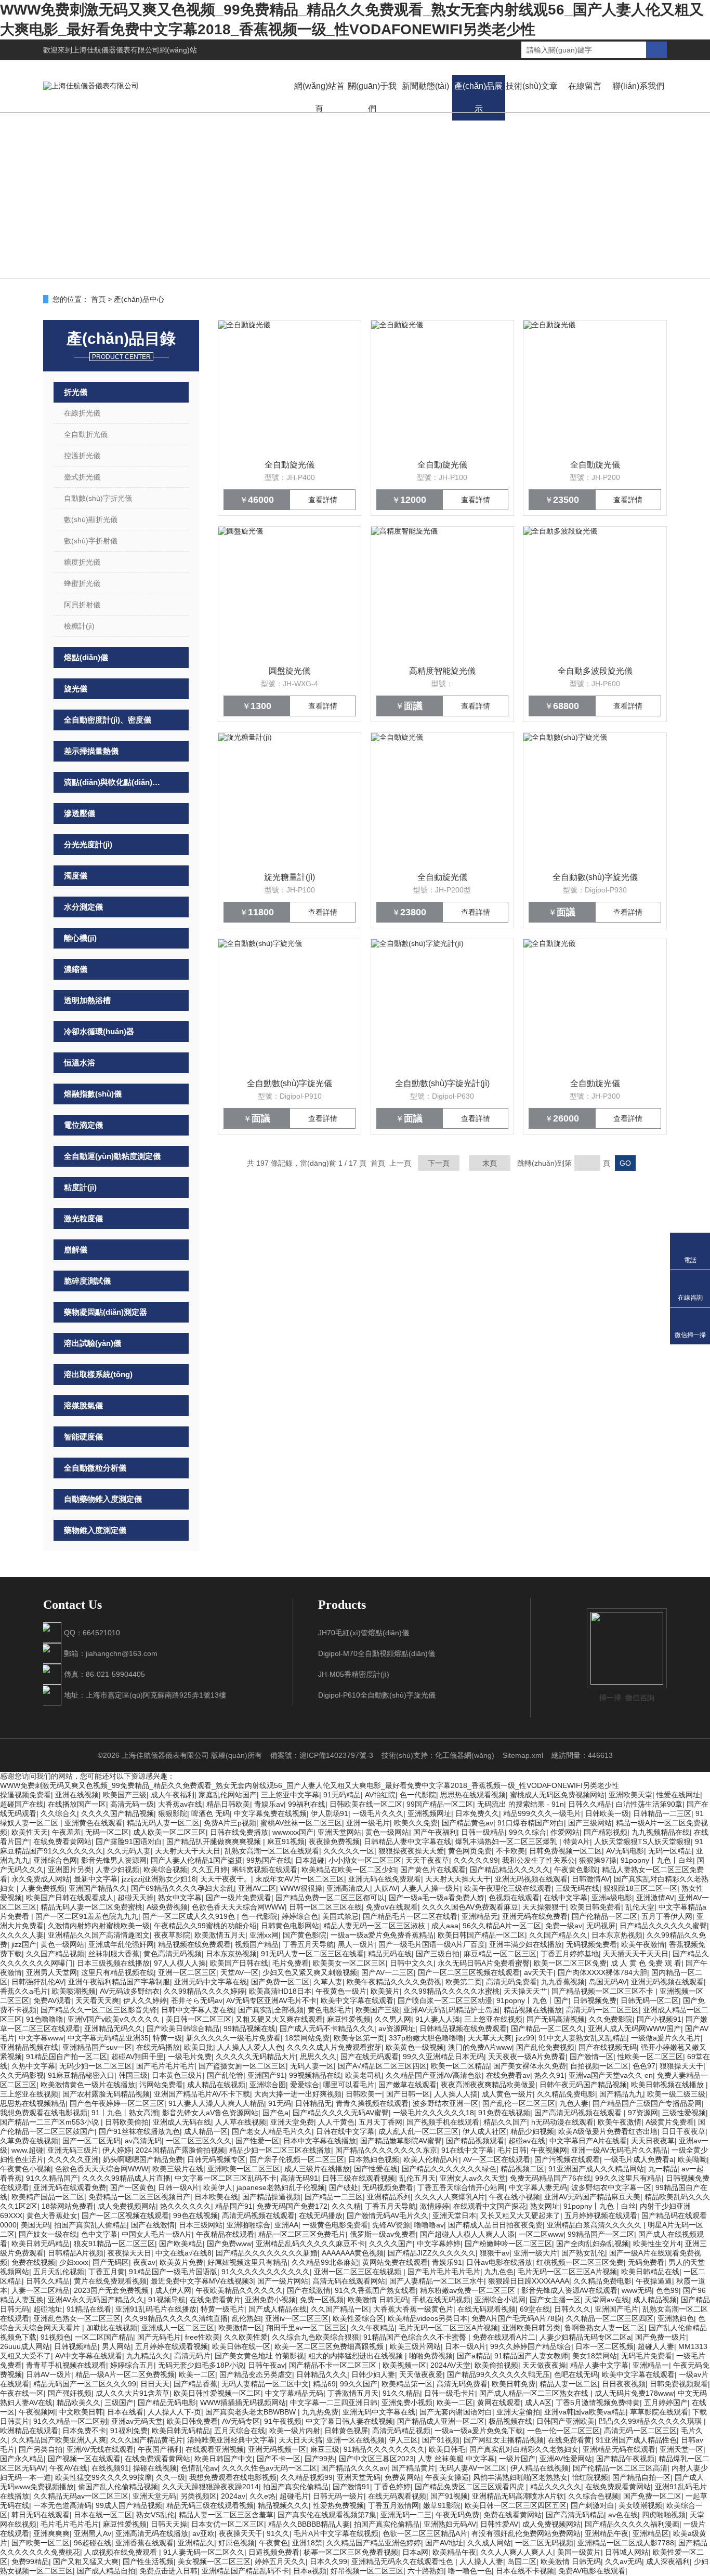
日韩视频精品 (76, 2346)
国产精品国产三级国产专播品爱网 (647, 2103)
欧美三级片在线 (178, 2169)
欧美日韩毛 (447, 2449)
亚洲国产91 (266, 2075)
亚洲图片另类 (70, 1870)
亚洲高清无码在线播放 (152, 2533)
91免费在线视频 (504, 2113)
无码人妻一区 (312, 2066)
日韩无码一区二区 (650, 2000)
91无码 (280, 2103)
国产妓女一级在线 (48, 2234)
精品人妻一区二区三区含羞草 (226, 2515)
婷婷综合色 (300, 1916)
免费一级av (564, 1926)
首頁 (98, 299)
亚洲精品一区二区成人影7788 (626, 2543)
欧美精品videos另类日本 (428, 2318)
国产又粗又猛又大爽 (86, 2561)
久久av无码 (623, 2561)
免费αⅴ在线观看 (392, 1907)
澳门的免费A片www (480, 2047)
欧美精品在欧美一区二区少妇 (349, 1870)
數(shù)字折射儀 (91, 541)
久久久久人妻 (22, 1935)
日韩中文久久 (412, 1963)
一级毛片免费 (190, 2057)
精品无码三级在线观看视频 (210, 2505)
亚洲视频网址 (429, 1813)
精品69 (324, 2384)
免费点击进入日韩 (168, 2571)
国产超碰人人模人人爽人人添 (467, 2234)
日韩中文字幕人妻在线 (198, 2010)
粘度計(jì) (80, 1187)
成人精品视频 (655, 2300)
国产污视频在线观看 (567, 2159)
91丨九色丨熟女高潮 (125, 2113)
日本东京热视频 (617, 1935)
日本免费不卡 (84, 2431)
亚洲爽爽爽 (51, 2533)
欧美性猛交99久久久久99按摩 (103, 2477)
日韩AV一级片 (49, 2374)
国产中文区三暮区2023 (376, 2459)
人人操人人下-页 (174, 2412)
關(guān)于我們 (372, 97)
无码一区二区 (107, 1832)
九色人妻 (574, 2103)
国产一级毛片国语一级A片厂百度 (432, 1944)
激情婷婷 (435, 2206)
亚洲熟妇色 (676, 2318)
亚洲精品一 (651, 2365)
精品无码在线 (390, 1954)
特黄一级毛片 (222, 2309)
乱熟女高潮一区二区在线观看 (272, 1851)
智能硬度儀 (83, 1437)
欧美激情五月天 (220, 1935)
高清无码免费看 (511, 1982)
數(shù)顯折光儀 (91, 519)
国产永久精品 (22, 2459)
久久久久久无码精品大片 (256, 2057)
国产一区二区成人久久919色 (190, 1916)
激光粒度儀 (83, 1218)
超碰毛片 (294, 2496)
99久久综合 (528, 1832)
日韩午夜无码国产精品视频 (583, 2085)
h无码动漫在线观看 (562, 2122)
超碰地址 (48, 2309)
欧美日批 (199, 2047)
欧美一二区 (197, 2374)
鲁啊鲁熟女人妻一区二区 (604, 2328)
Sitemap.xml (523, 1755)
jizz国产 (24, 1944)
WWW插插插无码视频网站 (243, 2403)
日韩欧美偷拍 (127, 2122)
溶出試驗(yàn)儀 (93, 1343)
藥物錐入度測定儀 (95, 1530)
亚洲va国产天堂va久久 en (611, 2075)
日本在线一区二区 (103, 2515)
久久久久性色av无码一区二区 (269, 2468)
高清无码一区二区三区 (602, 2010)
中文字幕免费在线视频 (270, 1813)
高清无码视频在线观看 (258, 2215)
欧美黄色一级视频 (415, 2047)
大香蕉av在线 (180, 1804)
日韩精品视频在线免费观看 (463, 2028)
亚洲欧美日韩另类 (531, 2328)
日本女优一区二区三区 (228, 2524)
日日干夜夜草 (683, 2131)
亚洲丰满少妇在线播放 (525, 1944)
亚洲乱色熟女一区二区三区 (77, 2318)
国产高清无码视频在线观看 (579, 2113)
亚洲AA (286, 2225)
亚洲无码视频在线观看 (531, 1879)
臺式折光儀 (82, 477)
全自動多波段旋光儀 (595, 671)
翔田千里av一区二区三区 (306, 2328)
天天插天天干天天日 (636, 1954)
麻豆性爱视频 (349, 2019)
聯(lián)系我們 (638, 86)
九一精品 (663, 2169)
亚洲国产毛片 (616, 2309)
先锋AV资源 (391, 2225)
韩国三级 (133, 2075)
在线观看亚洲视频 (215, 2449)
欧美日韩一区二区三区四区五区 (516, 2505)
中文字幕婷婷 (439, 2244)
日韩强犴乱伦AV (38, 1982)
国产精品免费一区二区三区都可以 (330, 1898)
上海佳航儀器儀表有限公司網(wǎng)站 (135, 50)
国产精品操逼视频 (271, 2197)
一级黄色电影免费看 (335, 2225)
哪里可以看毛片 (349, 2085)
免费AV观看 (52, 2000)
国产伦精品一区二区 (604, 1916)
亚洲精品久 (196, 2543)
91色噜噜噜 (45, 2019)
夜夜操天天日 (129, 2253)
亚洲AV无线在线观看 (100, 2449)
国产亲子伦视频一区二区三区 (297, 2159)
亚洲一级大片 (535, 2253)
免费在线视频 (33, 2262)
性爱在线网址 (678, 1795)
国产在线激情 (153, 2225)
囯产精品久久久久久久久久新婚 (267, 2253)
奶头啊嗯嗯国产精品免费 (143, 2159)
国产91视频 (441, 2440)
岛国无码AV (608, 1982)
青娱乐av (269, 1804)
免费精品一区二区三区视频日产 (139, 2197)
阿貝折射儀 (82, 605)
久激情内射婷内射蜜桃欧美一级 (99, 1926)
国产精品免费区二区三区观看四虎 (470, 2487)
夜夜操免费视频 (334, 1841)
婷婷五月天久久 (280, 2561)
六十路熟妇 (426, 2571)
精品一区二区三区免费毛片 (302, 2234)
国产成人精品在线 (278, 2309)
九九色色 (499, 2272)
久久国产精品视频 (55, 1954)
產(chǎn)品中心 (139, 299)
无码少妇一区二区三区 (96, 2066)
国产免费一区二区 (280, 1982)
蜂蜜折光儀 (82, 583)
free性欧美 (202, 2337)
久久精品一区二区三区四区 (610, 2318)
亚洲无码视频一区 (277, 2449)
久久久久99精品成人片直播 (126, 2178)
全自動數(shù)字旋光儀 (595, 877)
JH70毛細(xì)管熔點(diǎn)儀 (364, 1633)
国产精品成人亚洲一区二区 (441, 2421)
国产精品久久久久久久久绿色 (449, 2169)
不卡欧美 (510, 1851)
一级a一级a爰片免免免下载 (479, 2431)
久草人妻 (328, 1982)
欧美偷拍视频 (496, 2365)
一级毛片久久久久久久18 (433, 2113)
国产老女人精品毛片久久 (272, 2131)
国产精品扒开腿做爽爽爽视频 (215, 1841)
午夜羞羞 (67, 1832)
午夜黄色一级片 (341, 1991)
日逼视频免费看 (274, 2552)
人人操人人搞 (456, 2094)
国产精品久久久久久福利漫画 (632, 2524)
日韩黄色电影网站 (290, 1926)
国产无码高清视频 (556, 2019)
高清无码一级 (132, 1804)
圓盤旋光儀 (290, 671)
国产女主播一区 (555, 2300)
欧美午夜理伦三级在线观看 (508, 1888)
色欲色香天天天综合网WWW (238, 1907)
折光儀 (76, 392)
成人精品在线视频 (216, 2085)
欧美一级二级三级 (676, 2094)
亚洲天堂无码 (359, 2477)
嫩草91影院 (442, 2505)
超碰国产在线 (22, 1804)
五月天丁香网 (380, 2122)
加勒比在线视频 (112, 2328)
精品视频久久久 (283, 2505)
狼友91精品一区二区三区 (114, 2244)
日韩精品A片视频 (76, 2253)
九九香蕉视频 (563, 1982)
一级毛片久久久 (378, 1813)
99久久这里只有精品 (628, 2178)
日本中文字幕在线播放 (320, 2141)
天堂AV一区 (239, 1972)
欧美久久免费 (416, 1823)
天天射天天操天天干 (458, 1879)
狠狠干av (495, 2253)
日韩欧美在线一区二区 (366, 1804)
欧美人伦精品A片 (431, 2159)
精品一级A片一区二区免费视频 (125, 2374)
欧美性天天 (30, 1832)
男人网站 (116, 2346)
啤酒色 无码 (211, 1813)
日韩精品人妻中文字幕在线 (407, 1841)
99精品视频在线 (249, 2028)
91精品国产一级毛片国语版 (173, 2272)
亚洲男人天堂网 (51, 1972)
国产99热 (320, 2459)
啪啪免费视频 (431, 2356)
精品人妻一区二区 (569, 2384)
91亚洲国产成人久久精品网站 (596, 2169)
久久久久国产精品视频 (117, 1813)
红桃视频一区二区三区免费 (580, 2262)
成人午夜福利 (173, 1795)
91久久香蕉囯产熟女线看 (375, 2290)
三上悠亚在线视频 (493, 2019)
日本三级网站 (201, 2225)
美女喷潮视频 (640, 2505)
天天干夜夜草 (427, 1860)
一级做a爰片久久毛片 (666, 2038)
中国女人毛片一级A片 (157, 2234)
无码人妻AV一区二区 (473, 2468)
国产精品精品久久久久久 (510, 1870)
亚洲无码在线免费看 (535, 1916)
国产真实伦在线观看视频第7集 (327, 2515)
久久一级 (170, 2477)
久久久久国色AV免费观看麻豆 (470, 1907)
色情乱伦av (199, 2468)
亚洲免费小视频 (270, 2300)
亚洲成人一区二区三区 (178, 2328)
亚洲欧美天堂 (630, 1795)
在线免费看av (508, 2075)
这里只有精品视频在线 (117, 1972)
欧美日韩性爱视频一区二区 (217, 2393)
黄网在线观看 (499, 2403)
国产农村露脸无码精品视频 (106, 2094)
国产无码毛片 (159, 2337)
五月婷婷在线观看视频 (172, 2346)
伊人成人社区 (484, 2131)
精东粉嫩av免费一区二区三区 (469, 2290)
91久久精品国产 (52, 2178)
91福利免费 (129, 2431)
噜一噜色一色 (470, 2571)
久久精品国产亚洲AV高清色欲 (434, 2075)
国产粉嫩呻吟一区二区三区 (508, 2244)
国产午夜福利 (435, 1832)
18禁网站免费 (307, 2038)
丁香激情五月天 (353, 2393)
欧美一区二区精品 (460, 2066)
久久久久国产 (391, 2244)
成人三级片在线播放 (317, 2169)
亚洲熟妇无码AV (450, 2524)
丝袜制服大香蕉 (114, 1954)
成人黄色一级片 (507, 2094)
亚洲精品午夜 (607, 2533)
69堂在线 (535, 2309)
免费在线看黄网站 (512, 2515)
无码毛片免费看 (647, 2356)
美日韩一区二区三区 (199, 2019)
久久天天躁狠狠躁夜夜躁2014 (211, 2487)
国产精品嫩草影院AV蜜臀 (401, 2141)
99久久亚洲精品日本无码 (443, 2057)
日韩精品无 (313, 2103)
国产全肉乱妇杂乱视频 (593, 2244)
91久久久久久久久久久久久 (266, 2272)
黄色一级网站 (387, 1832)
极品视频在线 (510, 2421)
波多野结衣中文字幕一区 (611, 2187)
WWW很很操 (301, 1888)
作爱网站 (565, 1832)
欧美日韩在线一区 (241, 2346)
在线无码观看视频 (487, 2309)
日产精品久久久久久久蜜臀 (663, 1926)
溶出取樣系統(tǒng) (98, 1374)
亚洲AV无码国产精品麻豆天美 (592, 2197)
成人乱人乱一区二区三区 (418, 2131)
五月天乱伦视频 (59, 2272)
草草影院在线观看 (659, 2412)
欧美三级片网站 (415, 2346)
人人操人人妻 (481, 2561)
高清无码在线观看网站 (349, 2281)
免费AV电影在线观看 (592, 2571)
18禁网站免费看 (68, 2206)
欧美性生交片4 (657, 2244)
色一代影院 (418, 1795)
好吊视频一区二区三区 (367, 2571)
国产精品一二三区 (334, 2197)
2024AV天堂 (450, 2365)
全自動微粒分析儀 (95, 1468)
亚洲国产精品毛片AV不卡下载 (202, 2094)
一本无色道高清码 (62, 2505)
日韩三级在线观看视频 (359, 2178)
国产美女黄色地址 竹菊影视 (259, 2356)
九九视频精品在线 (661, 1832)
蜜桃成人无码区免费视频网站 (557, 1795)
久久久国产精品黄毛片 (147, 2440)
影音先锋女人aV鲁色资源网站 (210, 2113)
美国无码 (35, 2225)
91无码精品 (342, 1795)
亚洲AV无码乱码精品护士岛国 (451, 2010)
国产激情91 (351, 2487)
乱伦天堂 (640, 1907)
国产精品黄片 (413, 2468)
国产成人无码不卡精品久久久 (327, 2028)
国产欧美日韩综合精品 (183, 2028)
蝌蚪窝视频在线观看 (265, 1870)
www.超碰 (27, 2150)
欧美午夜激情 (643, 1944)
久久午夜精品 (373, 2328)
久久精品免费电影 (566, 2094)
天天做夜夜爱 (421, 2374)
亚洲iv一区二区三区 (297, 2318)
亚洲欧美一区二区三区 (244, 2169)
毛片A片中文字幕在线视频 (336, 2533)
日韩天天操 (169, 2524)
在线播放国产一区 (77, 1804)
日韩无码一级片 (338, 2496)
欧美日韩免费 (514, 2384)
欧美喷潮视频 (74, 1991)
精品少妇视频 (532, 2131)
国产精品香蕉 (195, 2384)
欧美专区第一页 (359, 2038)
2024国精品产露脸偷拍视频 (180, 2150)
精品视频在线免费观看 (194, 1944)
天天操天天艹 (525, 1991)
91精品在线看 (89, 2309)
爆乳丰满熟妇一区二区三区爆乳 (507, 1841)
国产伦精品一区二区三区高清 (620, 2468)
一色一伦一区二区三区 (563, 2431)
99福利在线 (307, 1804)
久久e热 (262, 2496)
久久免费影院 (611, 2019)
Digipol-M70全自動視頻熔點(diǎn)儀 (377, 1653)
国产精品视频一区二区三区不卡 (603, 1991)
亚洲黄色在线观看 (94, 1823)
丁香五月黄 (107, 2272)
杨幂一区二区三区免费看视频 (351, 2552)
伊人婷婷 (117, 2150)
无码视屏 (601, 1926)
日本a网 (415, 2552)
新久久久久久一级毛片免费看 (233, 2038)
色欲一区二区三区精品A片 (425, 2533)
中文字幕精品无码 (294, 2393)
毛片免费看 (291, 1963)
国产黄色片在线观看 (433, 1870)
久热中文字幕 (33, 2066)
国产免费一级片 (661, 2337)
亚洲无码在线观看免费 (70, 2187)
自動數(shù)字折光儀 (98, 498)
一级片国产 (517, 2459)
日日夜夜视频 (624, 2384)
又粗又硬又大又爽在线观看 (279, 2019)
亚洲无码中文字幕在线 (211, 1982)
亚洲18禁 (307, 2543)
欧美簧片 (385, 1991)
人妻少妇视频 (117, 1870)
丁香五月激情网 (393, 2505)
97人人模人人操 (180, 1963)
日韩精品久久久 (322, 2374)
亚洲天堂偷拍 (518, 2412)
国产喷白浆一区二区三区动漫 (445, 2000)
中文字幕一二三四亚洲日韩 (334, 2403)
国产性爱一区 (257, 2141)
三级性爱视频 (684, 2113)
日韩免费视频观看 (679, 2384)
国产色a (275, 2113)
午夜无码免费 (457, 2515)
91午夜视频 (283, 2421)
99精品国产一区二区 (601, 2234)
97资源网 (643, 2113)
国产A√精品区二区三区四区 (382, 2066)
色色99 (667, 2290)
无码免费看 (646, 2262)
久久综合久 (59, 1813)
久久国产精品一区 (340, 2309)
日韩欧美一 (364, 2094)
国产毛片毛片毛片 (165, 2066)
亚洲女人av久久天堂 (473, 2178)
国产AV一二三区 (387, 1972)
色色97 (644, 2066)
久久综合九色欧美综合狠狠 (315, 2337)
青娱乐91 (447, 2262)
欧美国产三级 (125, 1795)
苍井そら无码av (197, 2000)
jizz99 (525, 2038)
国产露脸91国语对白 (129, 1841)
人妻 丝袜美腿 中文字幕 (456, 2459)
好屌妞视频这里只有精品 (247, 2262)
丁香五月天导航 (308, 1944)
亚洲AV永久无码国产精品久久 (96, 2300)
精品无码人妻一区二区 (163, 1823)
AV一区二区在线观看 (497, 2159)
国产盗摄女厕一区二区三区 (242, 2066)
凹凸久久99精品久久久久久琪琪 (651, 2421)
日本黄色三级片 (177, 2075)
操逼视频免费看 (25, 1795)
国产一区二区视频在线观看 (125, 2215)
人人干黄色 (336, 2122)
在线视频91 (110, 2468)
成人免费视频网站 (127, 2206)
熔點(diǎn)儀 (86, 657)
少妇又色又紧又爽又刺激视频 (310, 1972)
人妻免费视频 (43, 1888)
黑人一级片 (356, 1944)
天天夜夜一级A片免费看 (527, 2057)
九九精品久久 (148, 2356)
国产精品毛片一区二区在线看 (410, 1916)
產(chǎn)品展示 (478, 97)
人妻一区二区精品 (41, 2290)
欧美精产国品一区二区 (48, 2197)
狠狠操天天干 (681, 2066)
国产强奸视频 (70, 2393)
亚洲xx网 (264, 1935)
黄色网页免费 (470, 1851)
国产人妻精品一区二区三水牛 (437, 2281)
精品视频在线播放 (533, 2010)
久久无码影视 (22, 2075)
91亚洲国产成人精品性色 (636, 2440)
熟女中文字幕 (180, 1898)
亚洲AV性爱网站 (566, 2459)
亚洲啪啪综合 (248, 2225)
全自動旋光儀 (290, 465)
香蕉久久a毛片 (24, 1991)
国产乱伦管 (225, 2075)
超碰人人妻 (656, 2346)
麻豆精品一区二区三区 (500, 1954)
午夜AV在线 (68, 2468)
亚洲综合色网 (55, 1860)
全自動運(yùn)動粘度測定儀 (112, 1156)
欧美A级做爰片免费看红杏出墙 (608, 2131)
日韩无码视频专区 (216, 2159)
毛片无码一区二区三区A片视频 (567, 2272)
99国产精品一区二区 (440, 1804)
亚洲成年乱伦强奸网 (121, 1944)
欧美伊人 (218, 2187)
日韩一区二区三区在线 (325, 1907)
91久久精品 (401, 2393)
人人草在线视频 (241, 2122)
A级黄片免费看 (670, 2122)
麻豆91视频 (286, 1841)
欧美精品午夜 (454, 2552)
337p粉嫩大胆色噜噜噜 (426, 2038)
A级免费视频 (167, 1907)
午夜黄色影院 (576, 1870)
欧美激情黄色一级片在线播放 (88, 2085)
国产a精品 (474, 2356)
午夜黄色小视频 (25, 2169)
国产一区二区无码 (91, 2141)
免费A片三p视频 (230, 1823)
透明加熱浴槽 (87, 1000)
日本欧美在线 (216, 2197)
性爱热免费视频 (338, 2505)
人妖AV (386, 1888)
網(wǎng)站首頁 (319, 97)
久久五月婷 (209, 1870)
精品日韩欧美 (228, 1804)
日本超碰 (310, 1860)
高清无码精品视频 (401, 2431)
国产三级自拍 (438, 1954)
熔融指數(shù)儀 (93, 1094)
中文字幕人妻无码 (538, 2187)
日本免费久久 (477, 1813)
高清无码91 (299, 2178)
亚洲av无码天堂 (137, 2421)
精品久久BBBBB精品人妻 (309, 2524)
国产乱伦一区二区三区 (519, 2103)
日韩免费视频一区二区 (566, 1851)
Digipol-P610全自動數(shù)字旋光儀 (377, 1695)
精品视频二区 (522, 2169)
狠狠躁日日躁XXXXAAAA (529, 2281)
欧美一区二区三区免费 (570, 1963)
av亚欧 (203, 2533)
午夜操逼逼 (654, 2281)
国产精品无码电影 (167, 2403)
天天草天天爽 (490, 2038)
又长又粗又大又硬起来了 (520, 2215)
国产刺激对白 (593, 2505)
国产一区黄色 (132, 2187)
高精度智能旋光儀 (442, 671)
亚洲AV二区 (257, 1888)
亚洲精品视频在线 (29, 2047)
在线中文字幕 (566, 1898)
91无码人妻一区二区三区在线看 (312, 1954)
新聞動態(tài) (425, 86)
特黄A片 (577, 1841)
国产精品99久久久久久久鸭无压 (498, 2374)
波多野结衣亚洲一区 (445, 2103)
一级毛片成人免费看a (639, 2159)
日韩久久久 (572, 2309)
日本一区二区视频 (604, 2346)
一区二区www (541, 2234)
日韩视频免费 (595, 2000)
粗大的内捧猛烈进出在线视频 (357, 2356)
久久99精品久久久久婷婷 (204, 1991)
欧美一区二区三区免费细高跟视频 (330, 2346)
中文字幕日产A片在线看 (588, 2141)
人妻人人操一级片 (431, 1888)
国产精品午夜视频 (625, 2459)
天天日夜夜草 (653, 2141)
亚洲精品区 (651, 2533)
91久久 (278, 2533)
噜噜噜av (429, 2225)
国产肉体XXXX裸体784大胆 (602, 1972)
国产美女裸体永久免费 (530, 2066)
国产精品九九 (621, 2094)
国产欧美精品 (181, 2244)
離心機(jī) (80, 938)
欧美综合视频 (165, 1870)
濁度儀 (76, 876)
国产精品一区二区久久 (547, 2028)
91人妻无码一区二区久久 (204, 2552)
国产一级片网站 (283, 2281)
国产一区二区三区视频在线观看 (469, 1972)
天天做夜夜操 (544, 2365)
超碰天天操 (136, 1898)
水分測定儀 (83, 907)
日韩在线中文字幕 (345, 2131)
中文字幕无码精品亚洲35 (108, 2038)
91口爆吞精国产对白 (531, 1823)
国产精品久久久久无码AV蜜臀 (341, 2113)
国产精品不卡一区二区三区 (334, 2365)
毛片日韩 (512, 2150)
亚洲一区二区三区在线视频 (359, 2272)
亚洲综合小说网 (500, 2300)
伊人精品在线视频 (540, 2468)
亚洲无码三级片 (73, 2150)
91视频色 (56, 2337)
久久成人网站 (489, 2543)
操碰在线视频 (155, 2468)
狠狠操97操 (598, 1860)
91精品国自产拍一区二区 (67, 2057)
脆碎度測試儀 (87, 1281)
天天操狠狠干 (544, 1907)
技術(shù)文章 (532, 86)
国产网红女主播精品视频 (504, 2440)
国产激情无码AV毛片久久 (387, 2215)
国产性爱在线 (376, 2169)
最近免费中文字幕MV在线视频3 (202, 2281)
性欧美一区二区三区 (650, 2057)
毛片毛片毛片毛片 (70, 2524)
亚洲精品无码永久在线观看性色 (403, 2561)
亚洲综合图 (268, 2085)
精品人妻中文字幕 (599, 2365)
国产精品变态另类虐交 (256, 2374)
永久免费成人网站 (41, 1879)
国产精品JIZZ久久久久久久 (432, 2253)
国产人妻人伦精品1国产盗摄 (196, 1860)
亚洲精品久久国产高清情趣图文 (99, 1935)
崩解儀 (76, 1250)
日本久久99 (328, 2561)
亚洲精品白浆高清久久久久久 (595, 2225)
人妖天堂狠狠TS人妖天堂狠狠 (642, 1841)
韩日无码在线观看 (41, 2515)
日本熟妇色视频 (374, 2159)
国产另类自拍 (41, 2449)
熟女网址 (545, 2206)
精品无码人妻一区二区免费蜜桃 (91, 1907)
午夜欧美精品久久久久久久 (239, 2290)
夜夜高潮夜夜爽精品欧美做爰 (488, 2085)
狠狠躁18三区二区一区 (640, 1888)
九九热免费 (320, 2412)
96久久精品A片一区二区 (502, 1926)
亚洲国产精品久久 (98, 1888)
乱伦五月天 (417, 2178)
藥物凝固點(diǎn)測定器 (106, 1312)
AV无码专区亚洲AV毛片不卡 (271, 2000)
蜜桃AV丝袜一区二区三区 (301, 1823)
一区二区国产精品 (104, 2337)
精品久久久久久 (556, 2487)
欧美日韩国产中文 (223, 2459)
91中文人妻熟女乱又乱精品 (583, 2038)
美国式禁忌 (340, 1916)
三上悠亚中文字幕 (290, 1795)
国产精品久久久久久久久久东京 (386, 2150)
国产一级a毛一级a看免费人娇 (437, 1898)
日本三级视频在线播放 (113, 1963)
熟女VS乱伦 (155, 2515)
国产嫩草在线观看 (407, 2085)
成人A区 (538, 2403)
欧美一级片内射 (295, 2431)
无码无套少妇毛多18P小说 (201, 2365)
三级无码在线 (577, 1888)
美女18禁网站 (595, 2356)
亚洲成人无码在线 (182, 2122)
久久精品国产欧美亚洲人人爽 (59, 2440)
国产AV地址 (444, 2543)
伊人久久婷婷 (145, 2000)
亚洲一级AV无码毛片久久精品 (619, 2150)
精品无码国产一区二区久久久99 (85, 2384)
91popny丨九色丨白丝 (657, 1860)
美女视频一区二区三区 (214, 2561)
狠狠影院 (173, 1813)
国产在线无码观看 (370, 2057)
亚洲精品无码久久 (113, 2028)
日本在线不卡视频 (525, 2571)
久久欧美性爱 (246, 2337)
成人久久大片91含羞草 (133, 2393)
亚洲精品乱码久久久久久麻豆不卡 (310, 2244)
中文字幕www (41, 2038)
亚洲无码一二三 (406, 2515)
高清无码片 (192, 2356)
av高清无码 (143, 2141)
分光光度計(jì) (88, 844)
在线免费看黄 (570, 2440)
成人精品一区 (206, 2131)
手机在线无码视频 (441, 2300)
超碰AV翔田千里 (137, 2057)
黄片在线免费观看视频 (110, 2281)
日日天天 (155, 2384)
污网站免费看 (161, 2085)
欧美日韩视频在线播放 (668, 2085)
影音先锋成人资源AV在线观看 (569, 2290)
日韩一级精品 (483, 1832)
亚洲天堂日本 (454, 2215)
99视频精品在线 (315, 2075)
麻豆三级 (325, 2449)
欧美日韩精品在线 (650, 2272)
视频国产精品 (257, 1944)
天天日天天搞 (300, 2440)
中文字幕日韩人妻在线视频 (349, 2421)
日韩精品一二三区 (662, 1813)
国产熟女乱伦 (583, 2253)
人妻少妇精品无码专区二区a (585, 2337)
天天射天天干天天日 (188, 1851)
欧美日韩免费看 (596, 1907)
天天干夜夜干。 (226, 1879)
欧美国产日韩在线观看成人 (70, 1898)
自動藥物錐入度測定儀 (103, 1499)
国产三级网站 (590, 1823)
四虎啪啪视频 (664, 2515)
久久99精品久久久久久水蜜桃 (452, 1991)
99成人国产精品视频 (129, 2505)
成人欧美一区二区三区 (169, 1832)
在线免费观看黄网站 (157, 2459)
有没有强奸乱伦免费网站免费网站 (526, 2533)
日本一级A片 (465, 2346)
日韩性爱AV (499, 2524)
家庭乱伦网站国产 (228, 1795)
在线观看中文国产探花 (490, 2206)
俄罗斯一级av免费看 (383, 2234)
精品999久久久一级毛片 (542, 1813)
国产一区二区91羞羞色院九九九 (87, 1916)
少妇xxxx (74, 2262)
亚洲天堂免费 (292, 2122)
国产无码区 (111, 2262)
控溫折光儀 (82, 456)
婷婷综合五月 (132, 2365)
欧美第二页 (464, 1982)
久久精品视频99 (307, 2477)
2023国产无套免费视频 (112, 2290)
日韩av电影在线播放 (499, 2262)
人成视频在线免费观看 (122, 2552)
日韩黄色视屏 (346, 2431)
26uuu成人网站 (25, 2346)
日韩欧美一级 (607, 1813)
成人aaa (445, 1926)
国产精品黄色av (468, 1823)
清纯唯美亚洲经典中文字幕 (231, 2440)
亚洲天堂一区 (681, 2449)
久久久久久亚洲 (73, 2159)
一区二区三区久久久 (199, 2141)
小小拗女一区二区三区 (365, 1860)
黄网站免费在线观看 (395, 2262)
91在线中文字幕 (467, 2150)
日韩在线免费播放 (239, 1832)
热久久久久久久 (186, 2206)
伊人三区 (403, 2440)
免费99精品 (30, 2561)
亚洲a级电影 (612, 1898)
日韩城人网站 (627, 2552)
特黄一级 (167, 2038)
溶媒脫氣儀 (83, 1405)
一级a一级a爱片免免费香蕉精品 (382, 1935)
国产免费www (229, 2244)
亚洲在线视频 (77, 1795)
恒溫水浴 (80, 1063)
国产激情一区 (591, 2057)
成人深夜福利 (668, 2561)
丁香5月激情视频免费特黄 (598, 2403)
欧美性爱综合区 (358, 2318)
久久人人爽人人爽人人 (517, 2552)
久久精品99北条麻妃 (325, 2262)
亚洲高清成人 (348, 1888)
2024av (233, 2496)
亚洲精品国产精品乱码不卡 (245, 2571)
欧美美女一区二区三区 (349, 1963)
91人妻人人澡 (438, 2019)
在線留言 (585, 86)
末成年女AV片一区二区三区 (300, 1879)
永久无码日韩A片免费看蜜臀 (484, 1963)
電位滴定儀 (83, 1125)
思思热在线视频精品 (33, 2103)
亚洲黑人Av (93, 2533)
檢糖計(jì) (79, 626)
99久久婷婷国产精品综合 (531, 2346)
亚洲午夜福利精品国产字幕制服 (119, 1982)
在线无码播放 (158, 2047)
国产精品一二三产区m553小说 (50, 2122)
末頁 (490, 1163)
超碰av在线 (527, 2141)
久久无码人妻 (129, 1851)
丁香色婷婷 (392, 2487)
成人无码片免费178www (634, 2393)
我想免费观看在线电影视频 (44, 2113)
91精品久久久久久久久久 (384, 2449)
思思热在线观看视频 (473, 1795)
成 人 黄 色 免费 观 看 (646, 1963)
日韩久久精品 (590, 1804)
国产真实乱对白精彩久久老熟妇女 (524, 2449)
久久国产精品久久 (558, 1935)
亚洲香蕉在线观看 (144, 2543)
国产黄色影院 (305, 1935)
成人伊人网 (173, 2290)
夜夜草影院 (172, 1935)
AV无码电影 (625, 1851)
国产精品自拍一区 (641, 2477)
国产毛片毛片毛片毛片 (444, 2272)
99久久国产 (359, 2384)
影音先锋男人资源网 (114, 1860)
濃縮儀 (76, 969)
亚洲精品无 (480, 1916)
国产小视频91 (659, 2019)
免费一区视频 (322, 2300)
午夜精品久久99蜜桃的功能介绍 (205, 1926)
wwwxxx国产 (293, 1832)
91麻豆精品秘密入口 (81, 2075)
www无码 (637, 2290)
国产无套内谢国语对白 (456, 2412)
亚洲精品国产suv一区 (97, 2047)
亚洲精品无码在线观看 (619, 2449)
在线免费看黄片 (215, 2300)
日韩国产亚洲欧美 (566, 2421)
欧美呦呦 (692, 2159)
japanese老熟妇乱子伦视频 (281, 2187)
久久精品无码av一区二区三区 (81, 2496)
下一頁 (439, 1163)
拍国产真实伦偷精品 (296, 2487)
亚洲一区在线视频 (356, 2440)
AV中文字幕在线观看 (89, 2356)
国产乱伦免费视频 (545, 2047)
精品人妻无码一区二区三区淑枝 (375, 1926)
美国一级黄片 (579, 2552)
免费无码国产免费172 (292, 2206)
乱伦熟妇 (246, 2318)
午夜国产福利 (160, 2449)
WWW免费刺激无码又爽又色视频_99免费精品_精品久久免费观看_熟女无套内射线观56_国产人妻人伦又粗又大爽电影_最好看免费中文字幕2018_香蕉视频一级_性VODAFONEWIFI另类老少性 (310, 1785)
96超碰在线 (93, 2543)
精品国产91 (234, 2206)
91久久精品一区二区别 (70, 2421)
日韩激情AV (591, 1879)
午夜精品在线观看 (225, 2234)
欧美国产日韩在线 (239, 1963)
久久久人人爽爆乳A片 (450, 2197)
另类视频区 (199, 2496)
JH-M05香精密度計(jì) (354, 1674)
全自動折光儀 (86, 434)
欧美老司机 (363, 2075)
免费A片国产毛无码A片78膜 (517, 2318)
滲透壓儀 (80, 813)
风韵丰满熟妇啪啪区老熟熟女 (520, 2477)
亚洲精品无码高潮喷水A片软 (518, 2496)
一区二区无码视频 (544, 2543)
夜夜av (144, 2262)
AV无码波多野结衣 (130, 1991)
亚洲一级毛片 (368, 1823)
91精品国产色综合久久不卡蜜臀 (416, 2337)
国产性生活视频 (148, 2561)
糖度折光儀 (82, 562)
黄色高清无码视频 (173, 1954)
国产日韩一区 (408, 2094)
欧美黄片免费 (181, 2262)
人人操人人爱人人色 (250, 2047)
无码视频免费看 (591, 1944)
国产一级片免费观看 (239, 1898)
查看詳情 (323, 500)
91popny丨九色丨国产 (532, 2000)
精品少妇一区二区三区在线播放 (280, 2150)
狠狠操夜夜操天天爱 (411, 1851)
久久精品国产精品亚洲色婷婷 (374, 2543)
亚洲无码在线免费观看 (385, 1879)
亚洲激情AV (655, 1898)
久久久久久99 (476, 1860)
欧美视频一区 (404, 2365)
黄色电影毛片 (330, 2010)
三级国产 (119, 2403)
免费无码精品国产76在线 (550, 2178)
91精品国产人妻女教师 (531, 2356)
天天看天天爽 (97, 2000)
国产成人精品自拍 (106, 2571)
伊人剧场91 (330, 1813)
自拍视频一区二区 (599, 2066)
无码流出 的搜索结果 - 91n (521, 1804)
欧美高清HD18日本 (280, 1991)
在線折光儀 (82, 413)
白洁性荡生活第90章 (649, 1804)
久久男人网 (393, 2019)
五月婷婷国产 (666, 2403)
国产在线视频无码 (608, 2047)
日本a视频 (310, 2571)
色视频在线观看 (514, 1898)
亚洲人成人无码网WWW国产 (634, 2028)
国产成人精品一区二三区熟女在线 (535, 2393)
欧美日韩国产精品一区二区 (481, 1935)
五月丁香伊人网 (667, 1916)
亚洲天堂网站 (339, 1832)
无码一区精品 (670, 1851)
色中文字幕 (99, 2234)
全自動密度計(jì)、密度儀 (108, 720)
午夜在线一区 (22, 2393)
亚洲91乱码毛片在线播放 (156, 2309)
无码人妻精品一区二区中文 (265, 2384)
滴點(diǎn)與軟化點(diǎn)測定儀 (113, 782)
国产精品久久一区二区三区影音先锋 (99, 2010)
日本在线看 (125, 2412)
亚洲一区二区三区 (187, 1972)
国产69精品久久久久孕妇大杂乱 (182, 1888)
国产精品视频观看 (475, 2141)
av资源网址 (397, 2028)
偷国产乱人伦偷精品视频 (118, 2487)
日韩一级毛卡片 (450, 2393)
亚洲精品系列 (389, 2197)
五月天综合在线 (240, 2431)
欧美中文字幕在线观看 (357, 2000)
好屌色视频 (236, 2543)
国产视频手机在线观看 (443, 2122)
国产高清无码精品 (575, 2515)
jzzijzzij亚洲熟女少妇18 (159, 1879)
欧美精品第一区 (407, 2384)
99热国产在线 (269, 1860)
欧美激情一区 (240, 2328)
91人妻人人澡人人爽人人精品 (216, 2103)
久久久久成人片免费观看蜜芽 (334, 2047)
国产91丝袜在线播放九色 (139, 2131)
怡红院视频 (590, 2477)
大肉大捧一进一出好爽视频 (298, 2094)
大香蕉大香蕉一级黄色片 (413, 2309)
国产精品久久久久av (354, 2468)
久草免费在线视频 (29, 2141)
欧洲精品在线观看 (29, 2431)
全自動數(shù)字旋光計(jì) (442, 1083)
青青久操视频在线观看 (372, 2103)
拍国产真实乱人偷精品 (90, 2225)
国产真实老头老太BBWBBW (252, 2412)
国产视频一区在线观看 (84, 2459)
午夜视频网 (549, 2150)
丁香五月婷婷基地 (570, 1954)
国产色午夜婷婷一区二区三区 (117, 2103)
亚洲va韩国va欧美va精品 (585, 2412)
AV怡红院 (380, 1795)
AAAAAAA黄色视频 (353, 2253)
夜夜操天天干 (241, 2533)
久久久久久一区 (349, 1851)
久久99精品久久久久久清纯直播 (176, 2318)
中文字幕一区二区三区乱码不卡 (226, 2178)
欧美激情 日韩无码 (378, 2300)
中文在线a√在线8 (183, 2253)
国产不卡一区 (279, 2459)
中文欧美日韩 (81, 2412)
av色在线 (623, 2515)
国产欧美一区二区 (41, 2543)
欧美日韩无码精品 (41, 2244)
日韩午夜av (266, 2365)
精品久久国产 (505, 2122)
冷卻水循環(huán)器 (99, 1031)
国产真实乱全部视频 (271, 2010)
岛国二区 (522, 2561)
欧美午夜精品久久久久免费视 (394, 1982)
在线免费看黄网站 (62, 1841)
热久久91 (549, 2075)
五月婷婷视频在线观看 (601, 2215)
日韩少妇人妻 (373, 2374)
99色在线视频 (195, 2215)
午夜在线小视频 (515, 2197)
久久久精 (346, 2206)
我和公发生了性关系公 (538, 1860)
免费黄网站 (403, 2477)
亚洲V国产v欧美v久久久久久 (115, 2019)
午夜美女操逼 (447, 2477)
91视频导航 (167, 2300)
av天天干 (539, 1972)
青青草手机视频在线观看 (66, 2365)
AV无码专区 (241, 2421)
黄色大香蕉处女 (52, 2215)
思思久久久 (318, 2057)
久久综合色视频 (594, 2496)
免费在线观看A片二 (504, 2337)
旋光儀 (76, 689)
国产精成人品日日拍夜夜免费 (495, 2225)
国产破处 (344, 2187)
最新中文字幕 (96, 1879)
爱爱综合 (305, 2085)
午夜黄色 (273, 2543)
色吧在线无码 (576, 2374)
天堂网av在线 (607, 2300)
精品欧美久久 (78, 2403)
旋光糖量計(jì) (290, 877)
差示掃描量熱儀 (91, 751)
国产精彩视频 (606, 1832)
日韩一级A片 (179, 2187)
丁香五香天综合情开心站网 (461, 2187)
